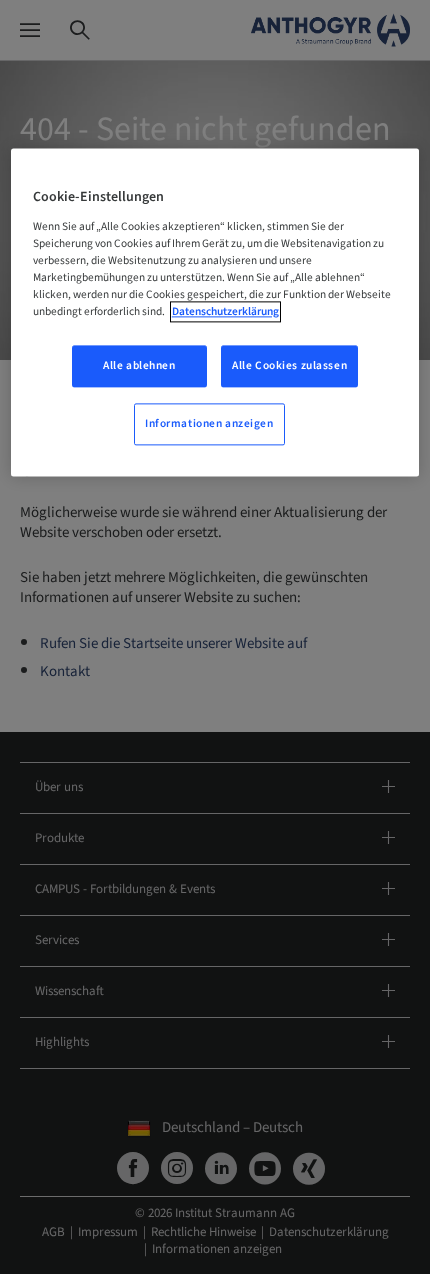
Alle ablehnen (139, 365)
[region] (215, 312)
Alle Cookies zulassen (289, 365)
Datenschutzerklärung (225, 311)
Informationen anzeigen (209, 423)
